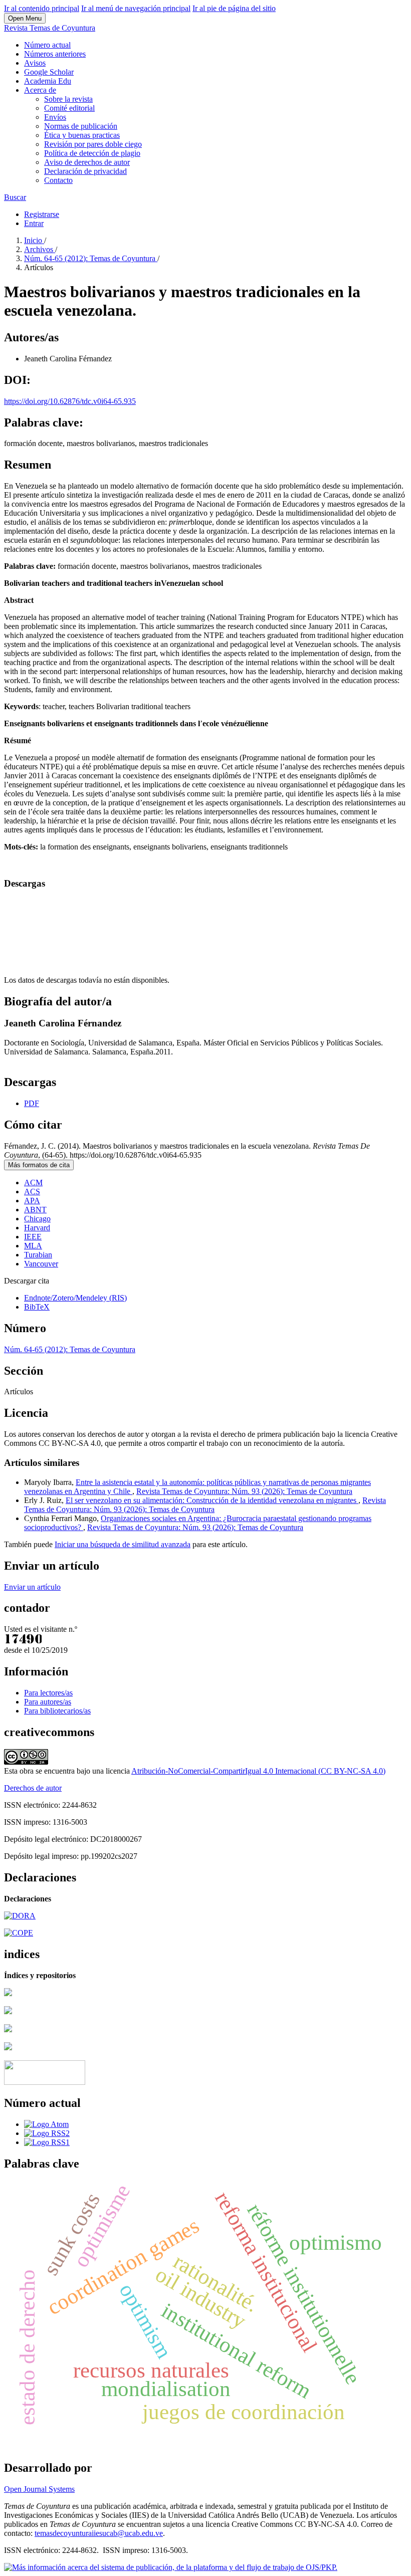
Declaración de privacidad (85, 171)
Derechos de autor (33, 1788)
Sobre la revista (68, 99)
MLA (33, 1246)
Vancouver (41, 1264)
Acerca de (40, 90)
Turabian (38, 1255)
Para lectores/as (48, 1693)
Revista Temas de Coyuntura (50, 28)
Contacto (58, 180)
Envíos (55, 117)
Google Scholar (49, 72)
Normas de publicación (81, 126)
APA (32, 1201)
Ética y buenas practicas (82, 135)
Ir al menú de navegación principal (136, 8)
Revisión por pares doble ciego (93, 144)
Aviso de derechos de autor (87, 162)
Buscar (15, 197)
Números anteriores (55, 54)
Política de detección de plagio (92, 153)
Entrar (34, 223)
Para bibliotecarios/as (57, 1711)
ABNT (35, 1210)
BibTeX (37, 1307)
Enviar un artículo (32, 1587)
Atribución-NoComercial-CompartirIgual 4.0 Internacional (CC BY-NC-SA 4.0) (258, 1771)
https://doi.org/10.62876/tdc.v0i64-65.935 (70, 401)
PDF (32, 1103)
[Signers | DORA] (20, 1916)
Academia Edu (48, 81)
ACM (33, 1183)
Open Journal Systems (39, 2489)
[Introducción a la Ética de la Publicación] (19, 1933)
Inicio (34, 240)
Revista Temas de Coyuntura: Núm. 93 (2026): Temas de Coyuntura (244, 1491)
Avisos (35, 63)
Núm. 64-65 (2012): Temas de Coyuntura (91, 258)
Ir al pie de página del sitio (234, 8)
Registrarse (42, 214)
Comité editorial (69, 108)
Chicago (37, 1219)
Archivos (40, 249)
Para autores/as (48, 1702)
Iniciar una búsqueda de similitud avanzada (123, 1544)
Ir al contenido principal (42, 8)
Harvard (37, 1228)
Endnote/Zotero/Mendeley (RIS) (75, 1298)
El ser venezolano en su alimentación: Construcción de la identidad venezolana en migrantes (212, 1500)
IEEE (33, 1237)
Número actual (47, 45)
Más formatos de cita (39, 1165)
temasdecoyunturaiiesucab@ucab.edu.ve (99, 2533)
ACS (32, 1192)
